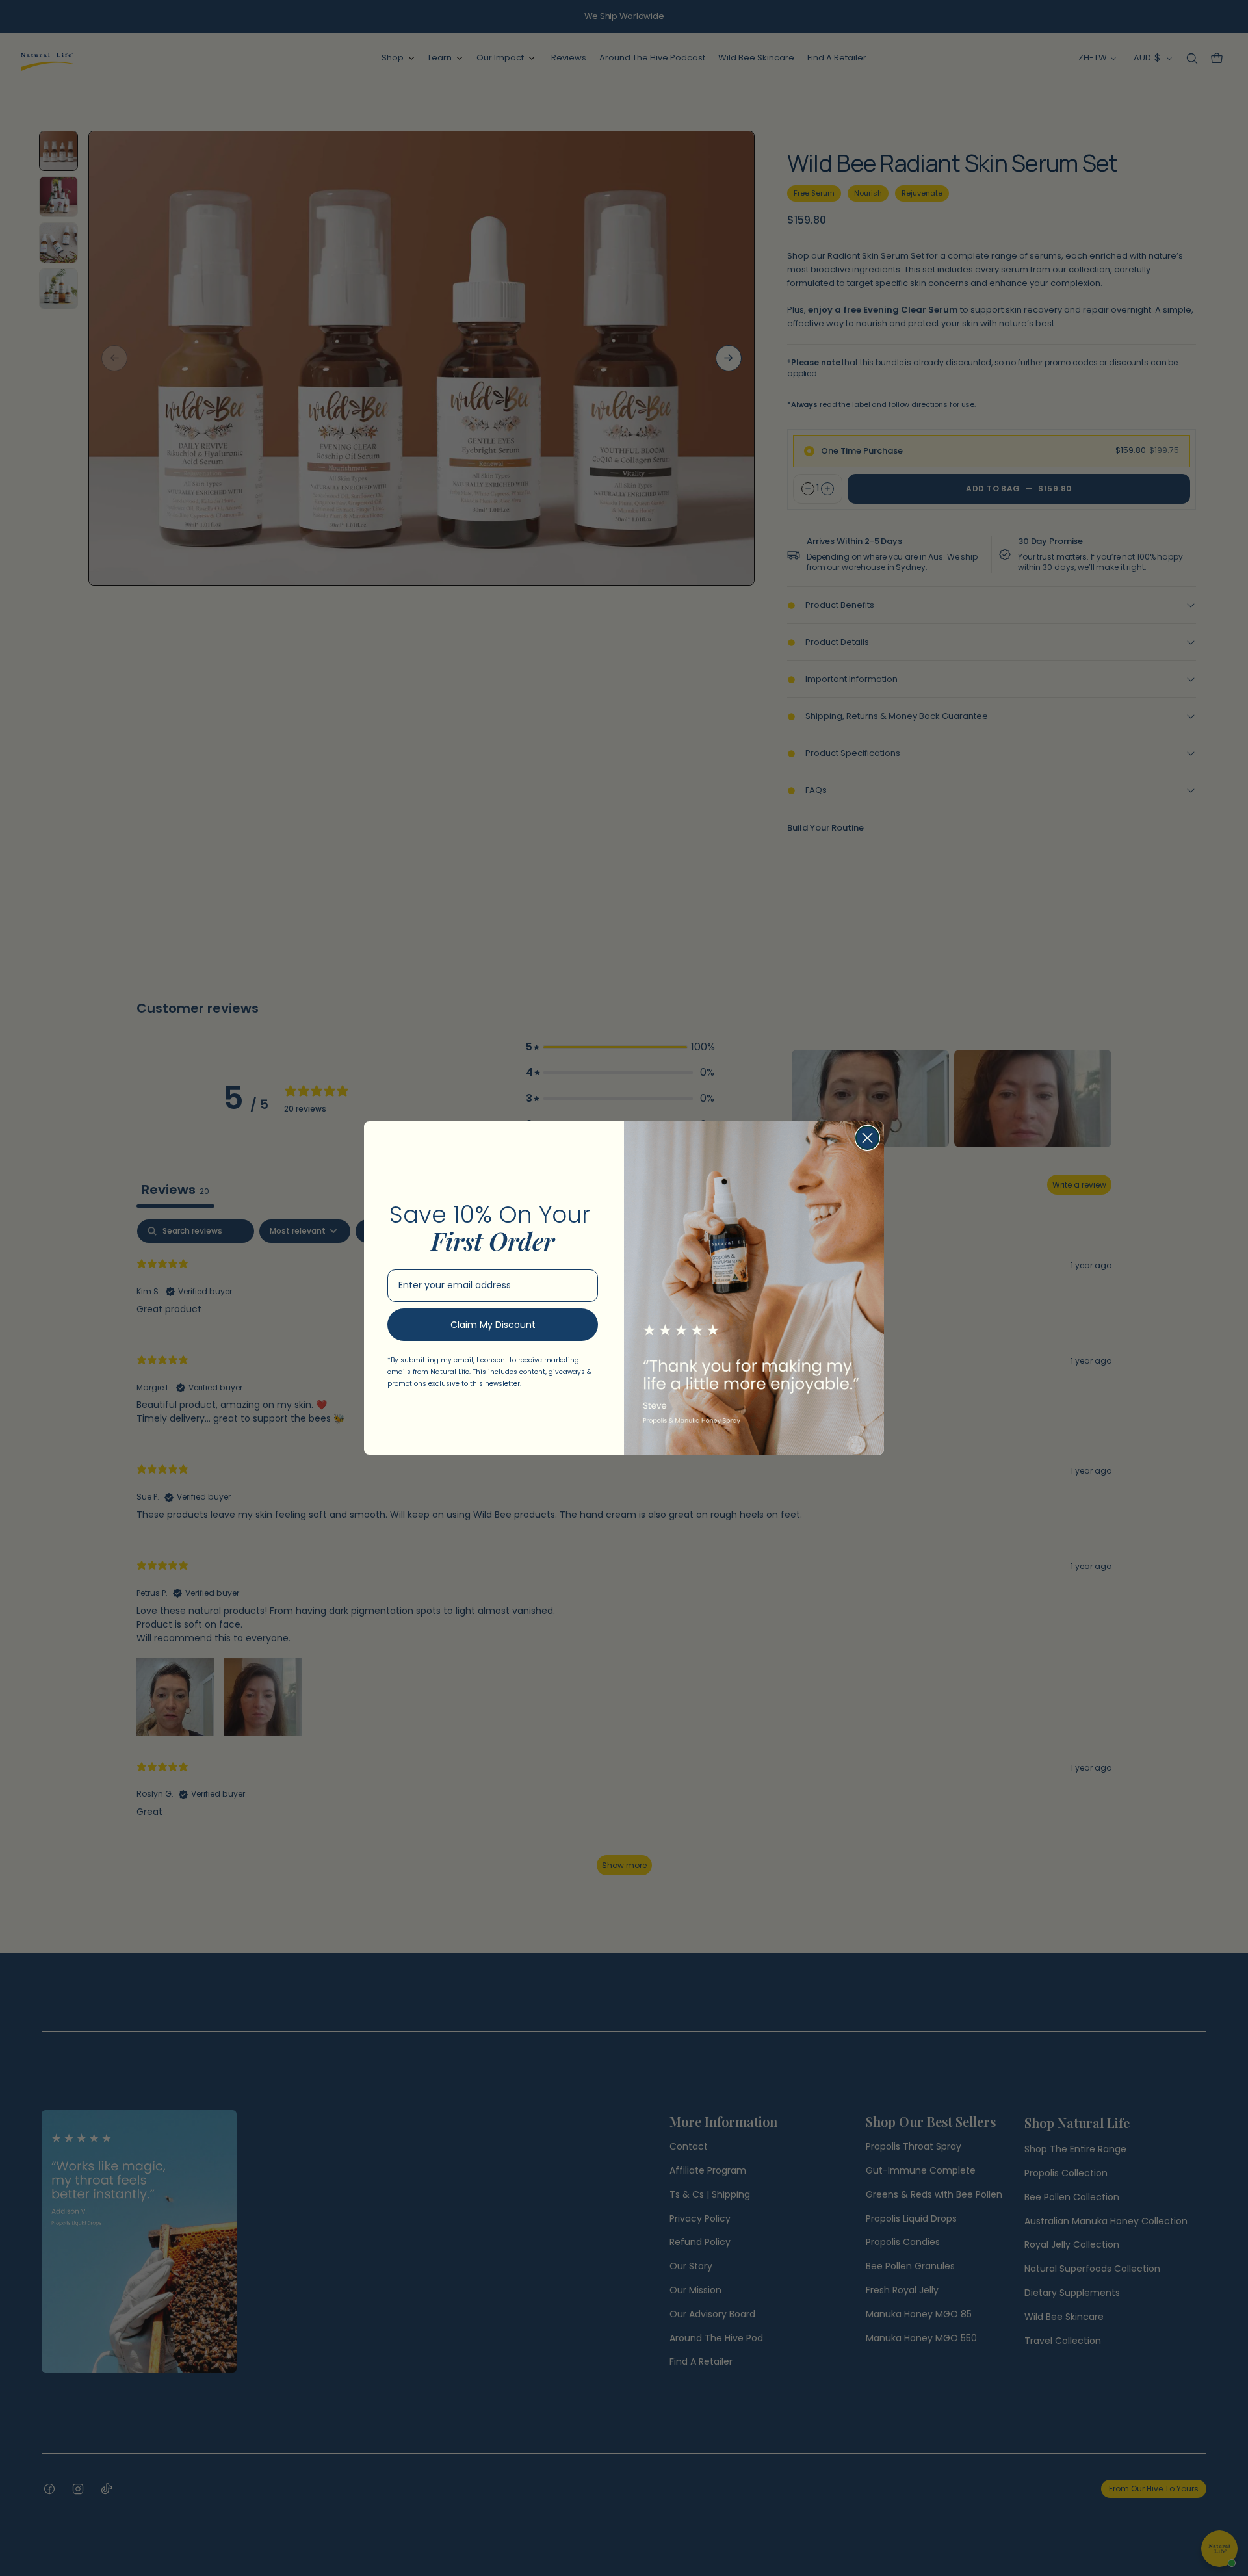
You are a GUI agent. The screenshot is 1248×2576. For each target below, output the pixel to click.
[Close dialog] (867, 1138)
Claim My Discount (493, 1325)
